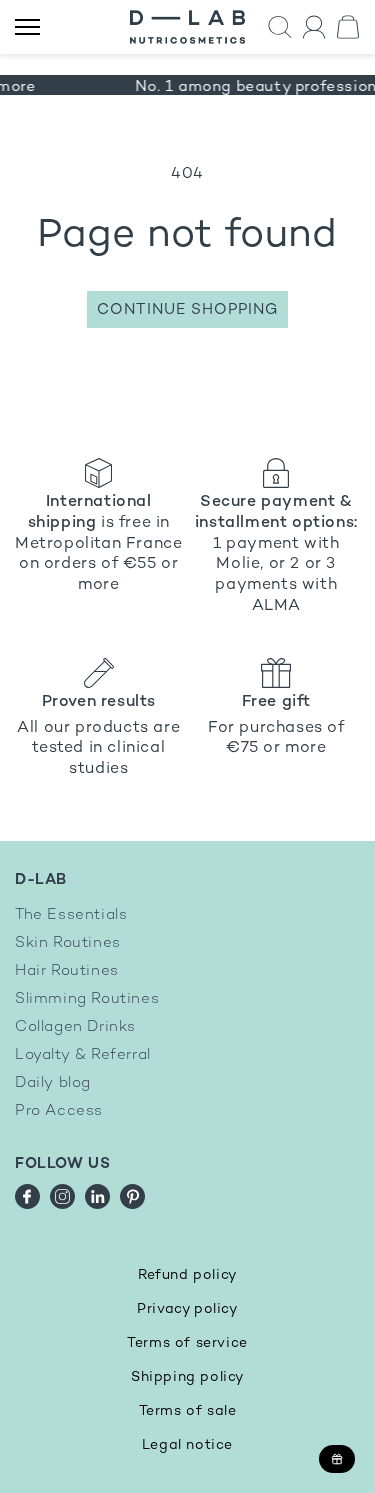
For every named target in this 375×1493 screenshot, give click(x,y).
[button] (280, 27)
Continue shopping (187, 310)
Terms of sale (188, 1411)
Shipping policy (187, 1377)
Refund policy (187, 1275)
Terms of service (187, 1343)
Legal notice (187, 1445)
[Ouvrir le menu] (27, 27)
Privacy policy (187, 1309)
